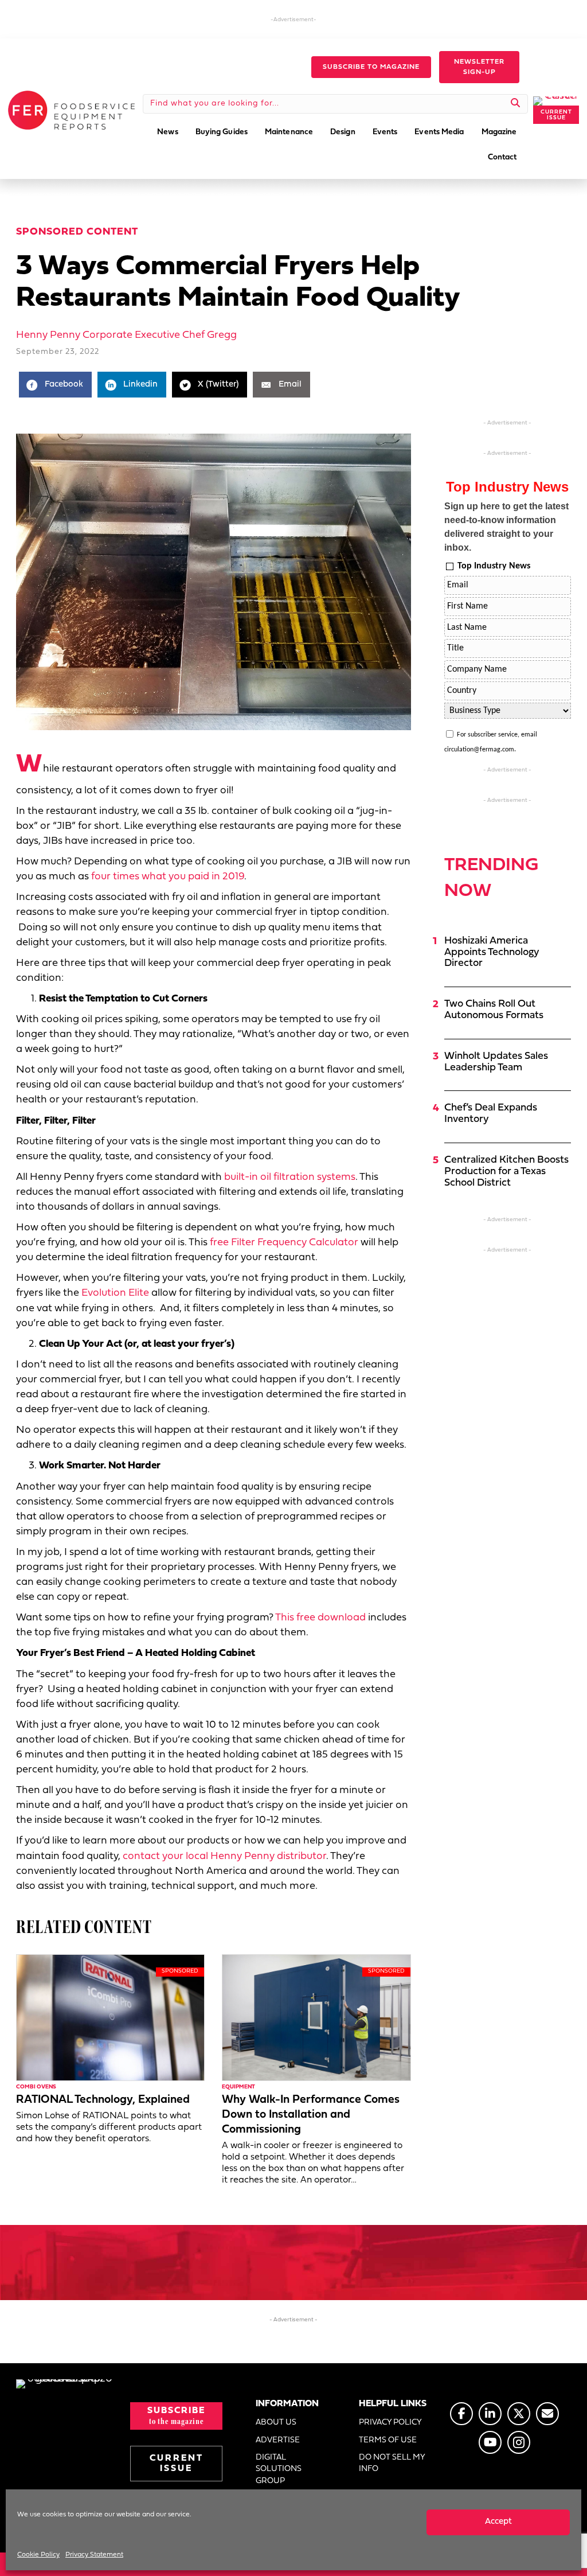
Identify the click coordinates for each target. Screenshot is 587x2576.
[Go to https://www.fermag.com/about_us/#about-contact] (547, 2414)
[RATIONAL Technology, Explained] (110, 2018)
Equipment (238, 2087)
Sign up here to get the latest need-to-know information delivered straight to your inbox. (506, 527)
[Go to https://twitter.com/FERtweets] (519, 2414)
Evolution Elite (115, 1293)
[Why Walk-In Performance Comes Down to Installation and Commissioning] (316, 2018)
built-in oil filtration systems (290, 1177)
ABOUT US (276, 2423)
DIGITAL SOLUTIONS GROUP (279, 2469)
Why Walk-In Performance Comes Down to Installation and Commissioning (311, 2115)
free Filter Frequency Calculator (284, 1243)
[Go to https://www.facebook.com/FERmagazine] (461, 2414)
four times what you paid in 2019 (168, 877)
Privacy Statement (94, 2555)
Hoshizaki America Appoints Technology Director (492, 952)
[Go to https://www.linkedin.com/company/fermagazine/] (490, 2414)
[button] (371, 67)
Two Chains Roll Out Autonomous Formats (494, 1010)
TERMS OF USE (388, 2440)
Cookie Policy (38, 2555)
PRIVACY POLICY (390, 2423)
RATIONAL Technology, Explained (103, 2100)
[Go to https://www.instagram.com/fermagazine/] (519, 2442)
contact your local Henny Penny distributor (224, 1856)
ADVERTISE (278, 2440)
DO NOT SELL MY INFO (392, 2463)
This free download (320, 1618)
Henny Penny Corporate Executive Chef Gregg (126, 335)
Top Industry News (494, 566)
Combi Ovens (36, 2087)
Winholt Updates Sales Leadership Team (496, 1062)
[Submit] (516, 104)
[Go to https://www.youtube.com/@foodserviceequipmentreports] (490, 2442)
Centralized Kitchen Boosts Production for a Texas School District (506, 1172)
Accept (498, 2522)
